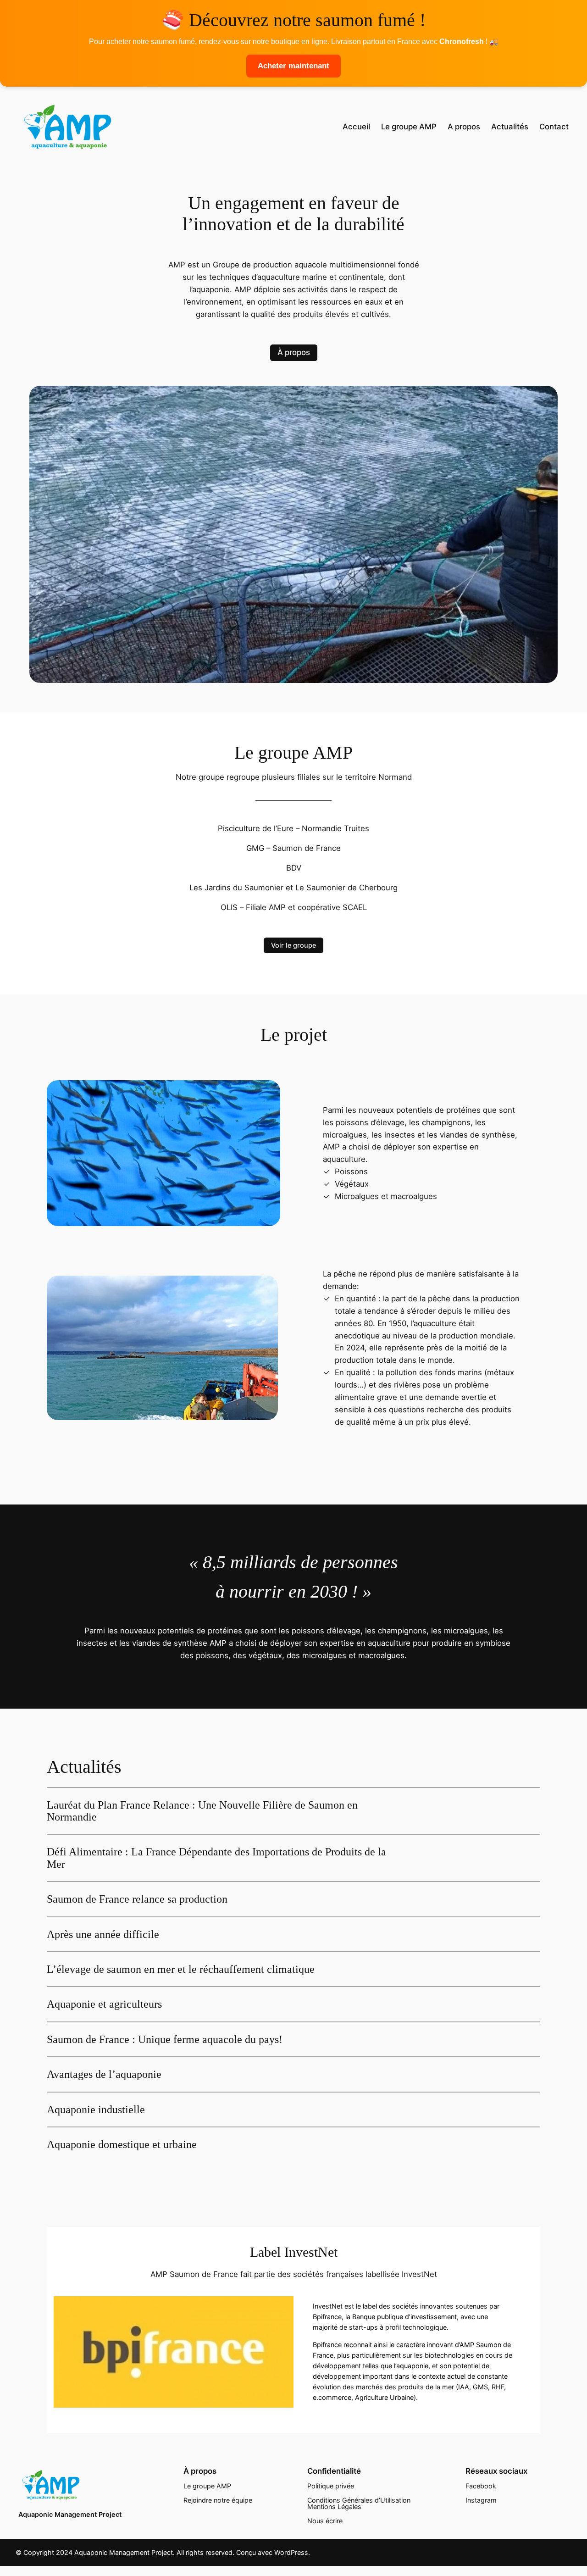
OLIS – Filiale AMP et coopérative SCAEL (294, 907)
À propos (294, 352)
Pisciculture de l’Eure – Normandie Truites (293, 828)
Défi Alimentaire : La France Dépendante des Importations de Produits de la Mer (216, 1858)
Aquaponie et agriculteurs (104, 2004)
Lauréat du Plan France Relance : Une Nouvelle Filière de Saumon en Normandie (202, 1811)
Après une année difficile (103, 1934)
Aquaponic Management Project (70, 2514)
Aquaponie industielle (96, 2110)
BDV (294, 868)
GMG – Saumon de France (293, 848)
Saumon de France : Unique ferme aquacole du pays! (165, 2039)
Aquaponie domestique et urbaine (122, 2144)
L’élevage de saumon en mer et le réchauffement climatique (181, 1969)
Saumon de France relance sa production (137, 1899)
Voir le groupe (293, 945)
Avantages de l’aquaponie (104, 2074)
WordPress (291, 2552)
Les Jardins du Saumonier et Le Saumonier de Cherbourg (293, 888)
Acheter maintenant (293, 66)
